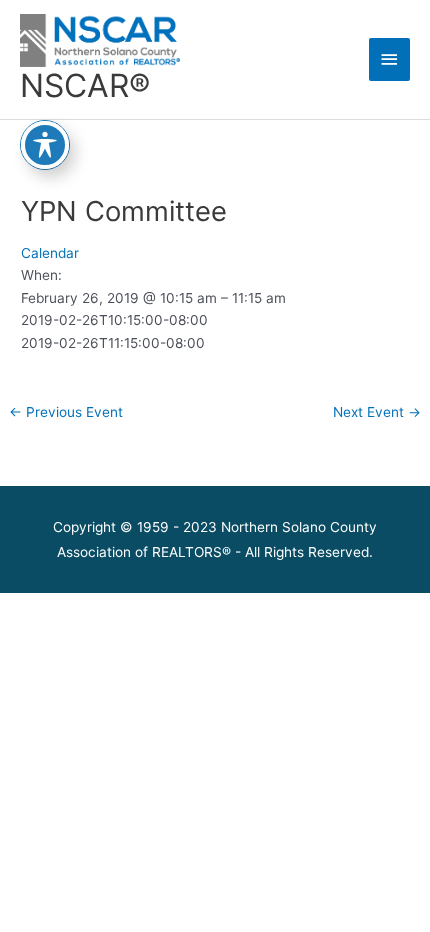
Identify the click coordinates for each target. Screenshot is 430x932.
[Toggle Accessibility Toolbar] (45, 145)
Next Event (377, 412)
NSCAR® (85, 85)
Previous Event (66, 412)
